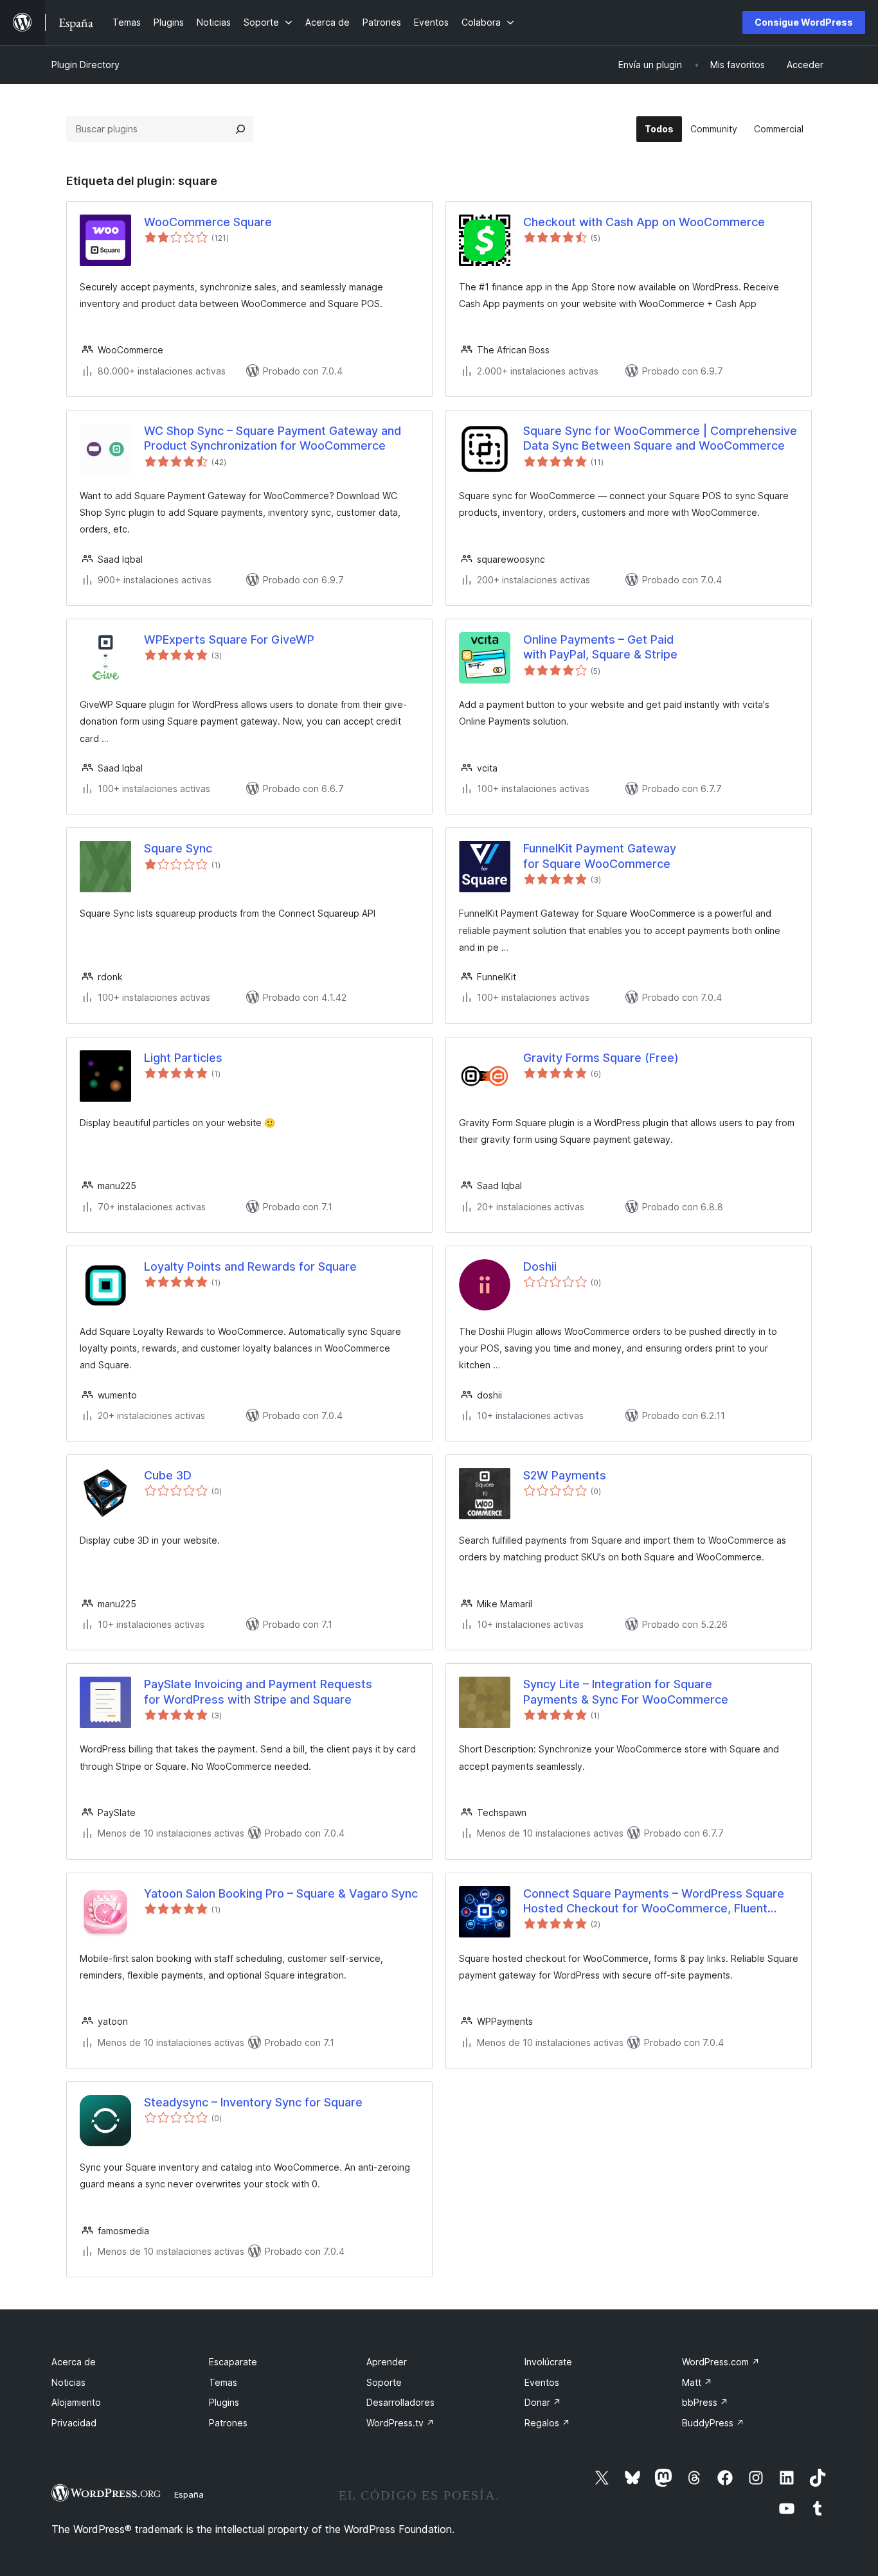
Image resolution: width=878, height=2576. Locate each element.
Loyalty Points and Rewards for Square (250, 1266)
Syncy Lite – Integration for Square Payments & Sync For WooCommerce (626, 1691)
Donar (543, 2402)
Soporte (384, 2382)
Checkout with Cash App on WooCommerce (644, 222)
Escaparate (233, 2362)
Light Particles (183, 1058)
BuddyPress (713, 2423)
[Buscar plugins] (240, 129)
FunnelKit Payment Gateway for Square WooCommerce (600, 856)
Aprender (387, 2362)
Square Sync (178, 848)
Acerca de (74, 2362)
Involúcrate (548, 2362)
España (189, 2494)
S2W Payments (565, 1475)
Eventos (542, 2382)
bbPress (705, 2402)
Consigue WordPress (804, 22)
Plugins (224, 2402)
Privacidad (74, 2423)
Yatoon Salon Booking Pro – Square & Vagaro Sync (281, 1893)
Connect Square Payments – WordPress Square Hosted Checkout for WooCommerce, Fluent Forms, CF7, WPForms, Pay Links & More (654, 1901)
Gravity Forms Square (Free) (601, 1058)
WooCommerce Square (208, 222)
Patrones (228, 2423)
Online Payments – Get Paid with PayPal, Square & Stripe (600, 647)
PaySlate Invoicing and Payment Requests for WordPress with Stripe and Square (258, 1691)
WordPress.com (721, 2362)
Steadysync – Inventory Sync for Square (253, 2102)
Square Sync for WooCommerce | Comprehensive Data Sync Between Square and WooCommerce (660, 438)
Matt (697, 2382)
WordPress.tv (400, 2423)
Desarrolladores (400, 2402)
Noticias (68, 2382)
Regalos (547, 2423)
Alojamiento (76, 2402)
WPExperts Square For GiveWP (229, 640)
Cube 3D (168, 1475)
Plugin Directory (85, 65)
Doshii (540, 1266)
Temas (223, 2382)
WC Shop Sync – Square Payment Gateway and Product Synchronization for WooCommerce (273, 438)
